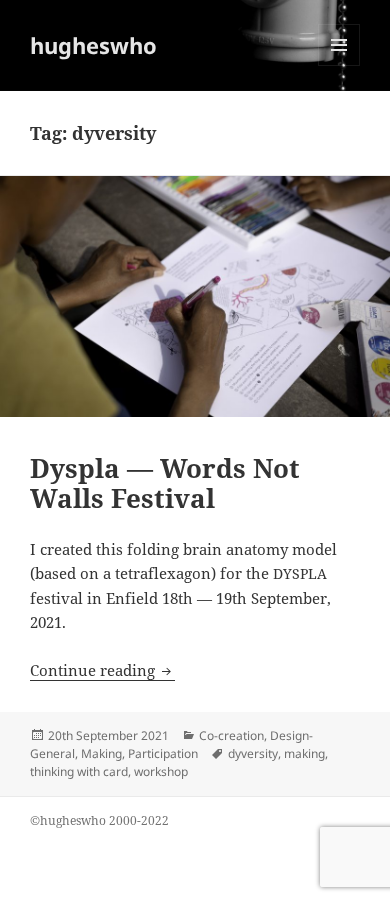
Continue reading (102, 670)
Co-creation (231, 735)
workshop (161, 771)
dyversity (253, 753)
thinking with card (79, 771)
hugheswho (93, 45)
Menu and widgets (339, 65)
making (304, 753)
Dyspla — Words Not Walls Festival (165, 483)
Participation (163, 753)
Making (101, 753)
